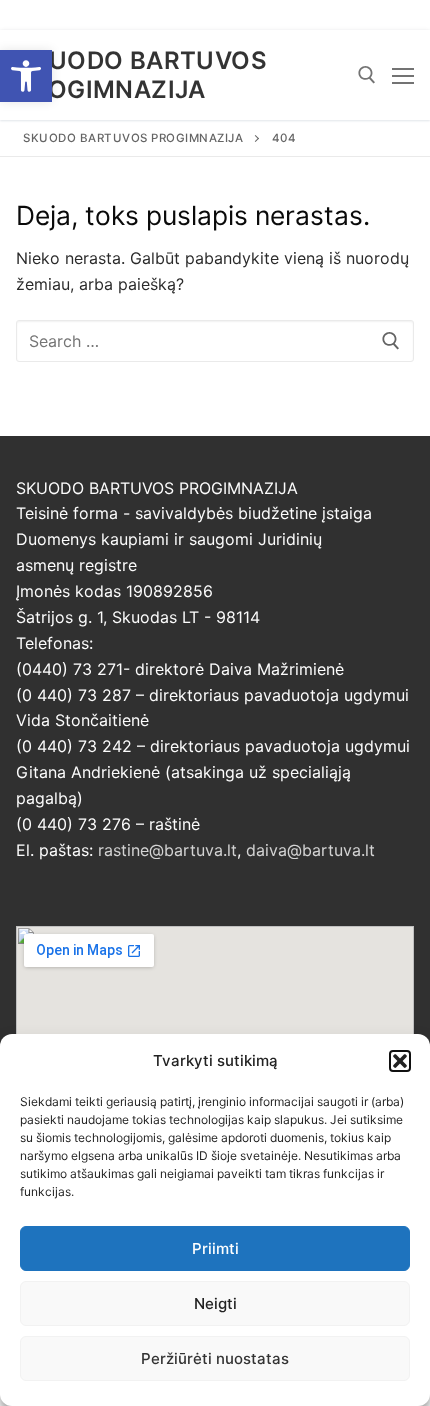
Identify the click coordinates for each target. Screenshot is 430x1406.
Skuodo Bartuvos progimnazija (141, 75)
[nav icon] (403, 75)
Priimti (215, 1248)
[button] (26, 76)
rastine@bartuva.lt (167, 850)
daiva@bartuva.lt (310, 850)
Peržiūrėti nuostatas (215, 1358)
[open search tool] (367, 75)
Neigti (215, 1303)
